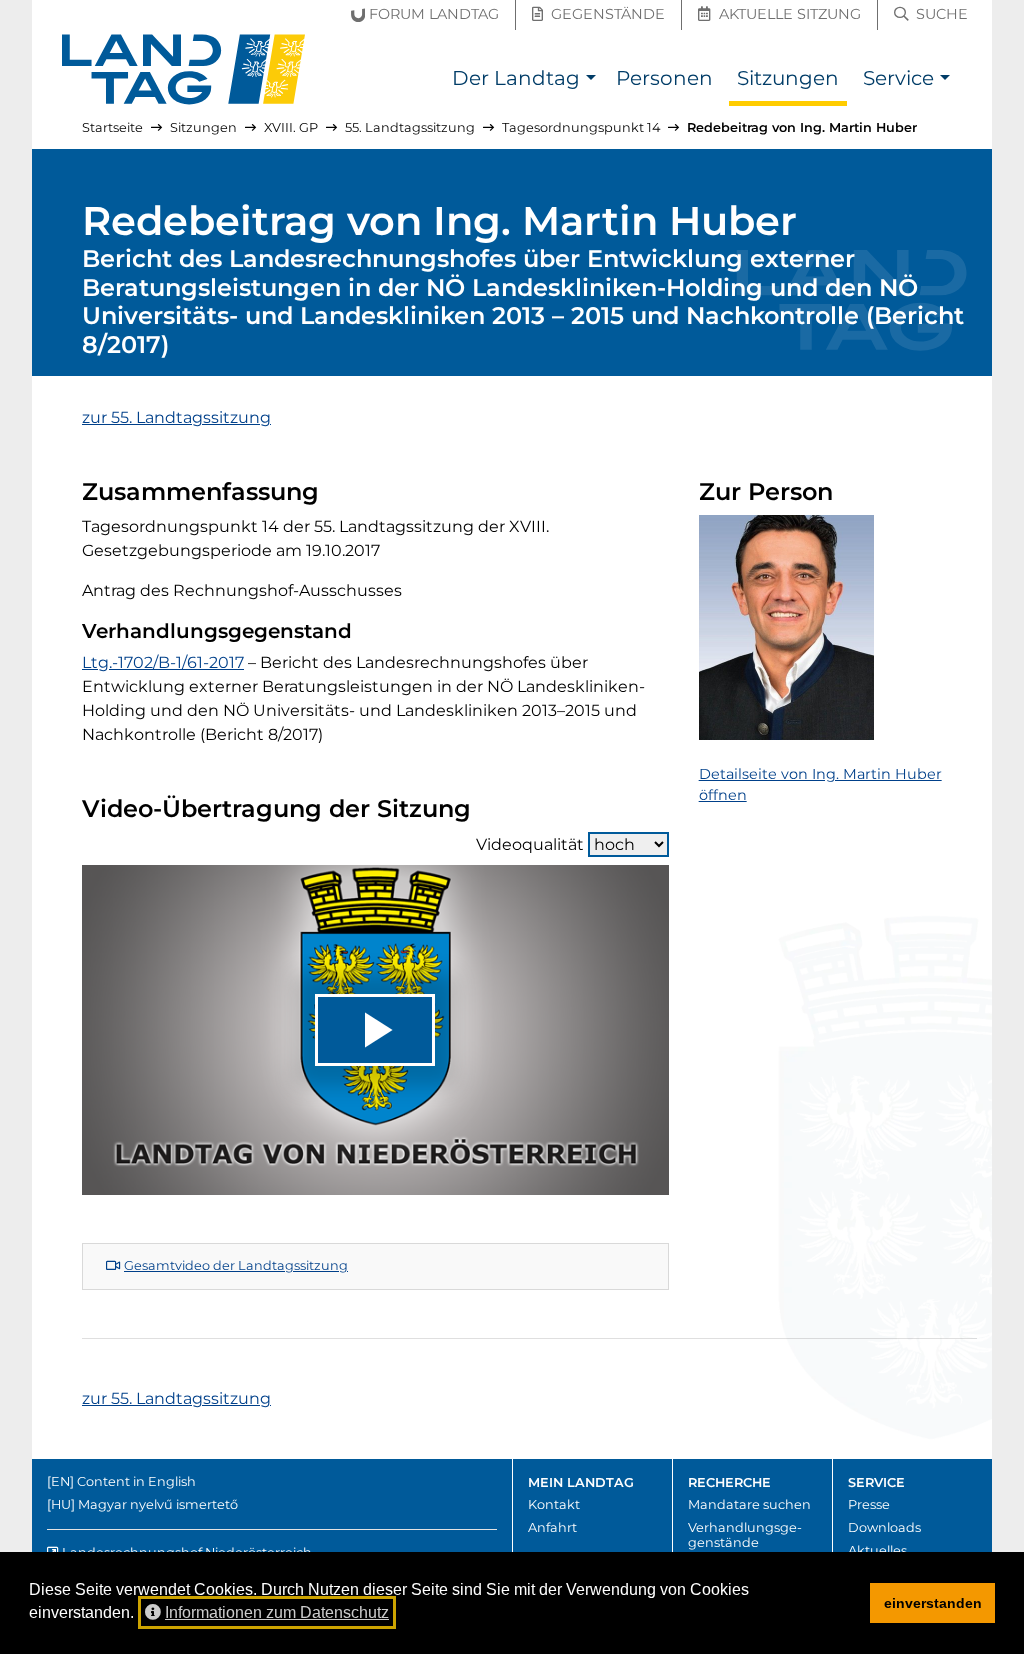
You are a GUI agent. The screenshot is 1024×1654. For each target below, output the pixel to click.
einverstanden (933, 1603)
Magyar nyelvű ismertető (158, 1504)
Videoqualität (530, 844)
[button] (590, 80)
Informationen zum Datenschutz (277, 1612)
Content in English (136, 1481)
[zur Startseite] (184, 69)
